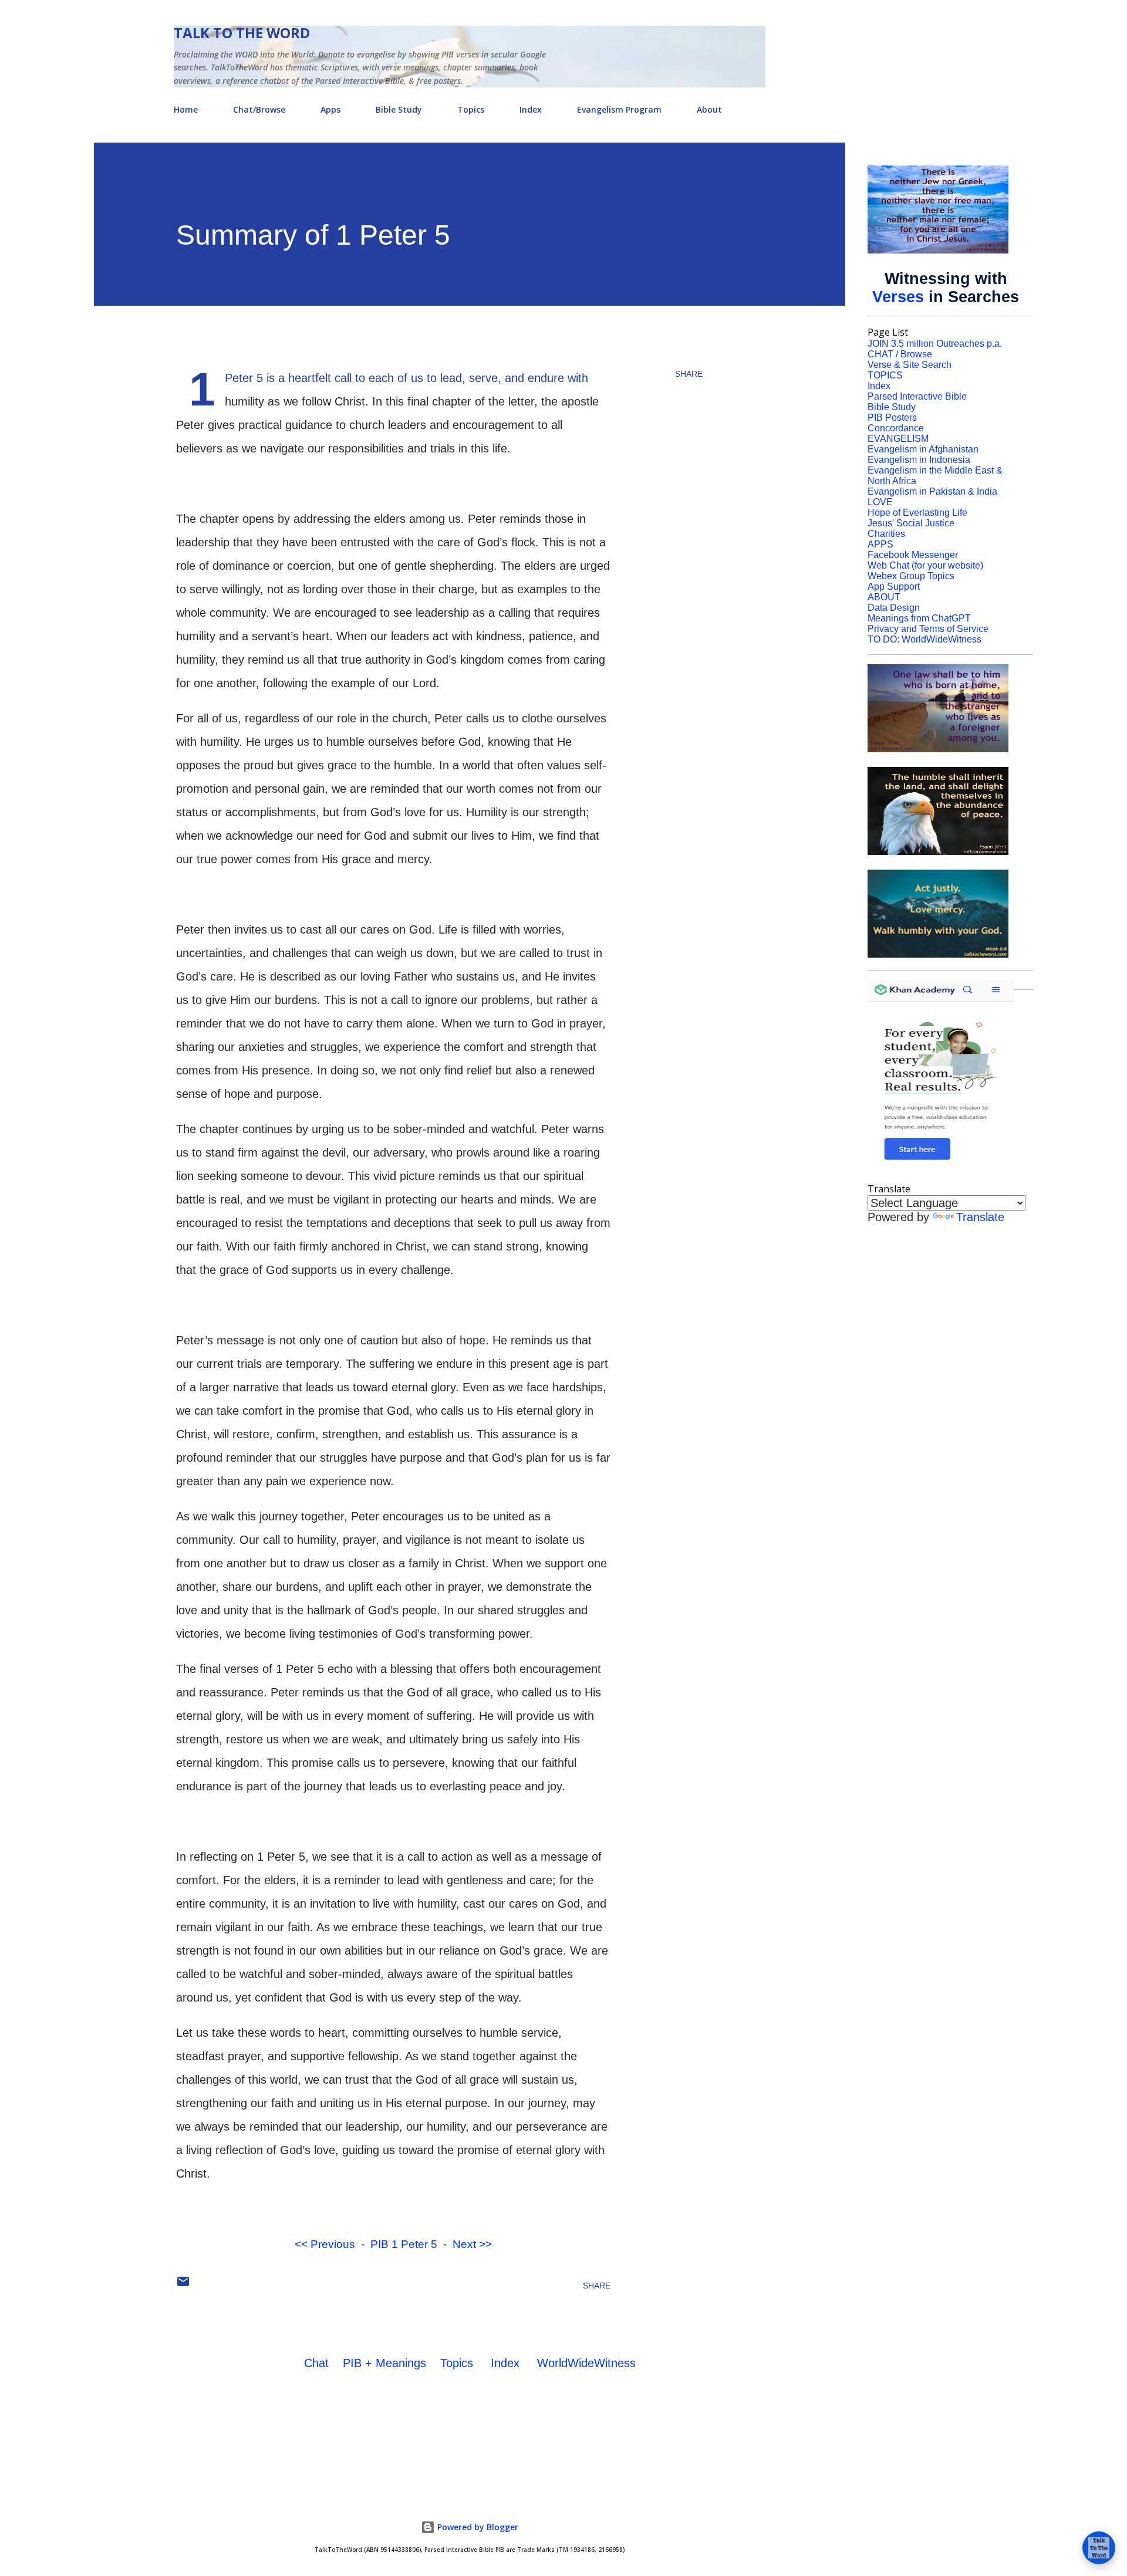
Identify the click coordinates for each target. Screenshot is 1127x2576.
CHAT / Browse (900, 354)
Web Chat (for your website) (925, 565)
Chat (316, 2363)
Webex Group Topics (911, 576)
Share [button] (689, 374)
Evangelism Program (619, 109)
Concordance (896, 428)
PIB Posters (892, 417)
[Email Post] (183, 2286)
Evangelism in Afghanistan (923, 449)
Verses (898, 297)
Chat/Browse (259, 109)
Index (531, 109)
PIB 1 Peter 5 (404, 2244)
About (709, 109)
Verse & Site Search (910, 365)
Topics (471, 109)
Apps (330, 109)
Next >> (472, 2244)
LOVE (880, 502)
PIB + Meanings (384, 2363)
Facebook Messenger (913, 555)
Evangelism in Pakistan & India (932, 491)
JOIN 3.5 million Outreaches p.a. (935, 344)
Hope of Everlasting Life (917, 513)
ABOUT (884, 597)
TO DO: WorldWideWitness (924, 639)
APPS (880, 544)
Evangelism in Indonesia (919, 460)
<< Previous (325, 2244)
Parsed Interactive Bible (917, 396)
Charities (886, 534)
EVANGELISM (898, 439)
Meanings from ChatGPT (919, 618)
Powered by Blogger (477, 2527)
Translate (980, 1217)
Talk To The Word (242, 33)
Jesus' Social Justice (911, 523)
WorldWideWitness (586, 2363)
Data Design (894, 608)
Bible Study (399, 109)
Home (186, 109)
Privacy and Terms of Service (928, 629)
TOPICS (885, 375)
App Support (894, 586)
